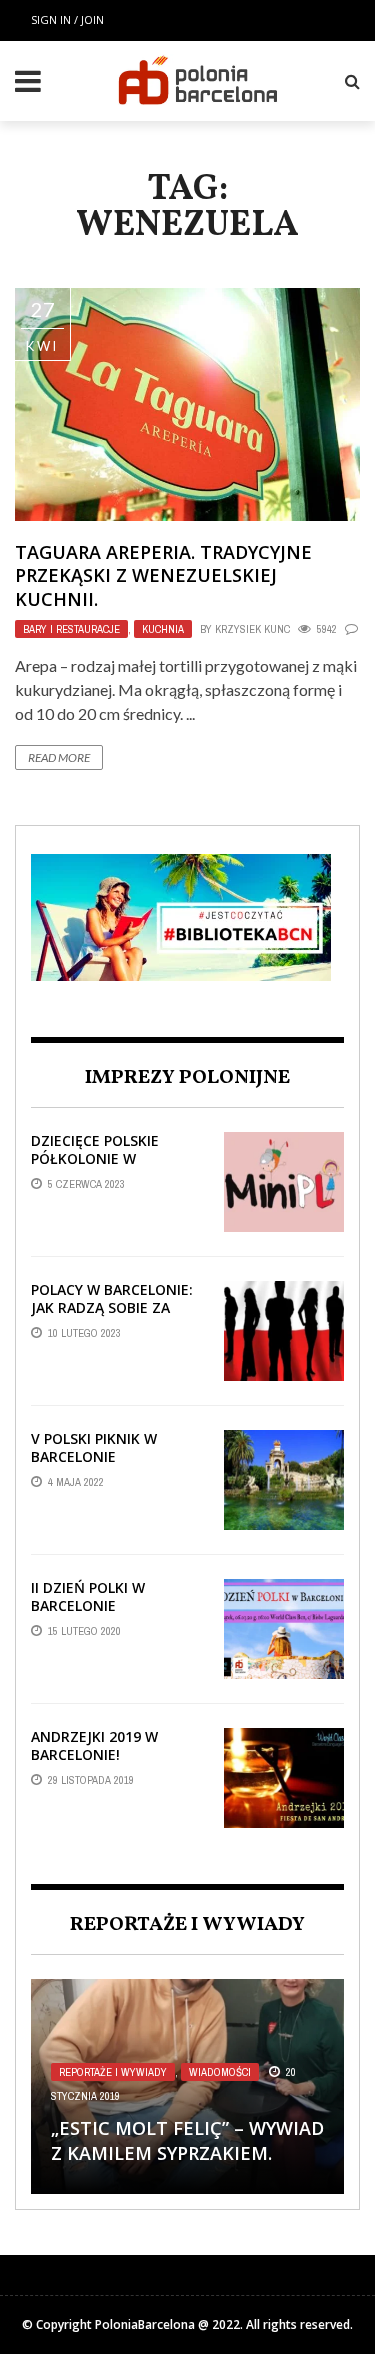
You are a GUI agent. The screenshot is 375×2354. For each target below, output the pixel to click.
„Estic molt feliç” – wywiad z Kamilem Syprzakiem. (187, 2140)
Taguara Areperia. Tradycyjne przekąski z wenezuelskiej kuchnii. (163, 575)
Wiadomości (220, 2072)
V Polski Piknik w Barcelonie (94, 1447)
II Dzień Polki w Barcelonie (88, 1596)
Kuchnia (163, 629)
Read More (59, 757)
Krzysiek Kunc (252, 629)
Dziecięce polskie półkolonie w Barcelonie (95, 1158)
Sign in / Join (67, 19)
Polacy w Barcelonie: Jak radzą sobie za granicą (112, 1307)
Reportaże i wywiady (113, 2072)
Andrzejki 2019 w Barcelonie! (94, 1745)
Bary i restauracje (71, 629)
